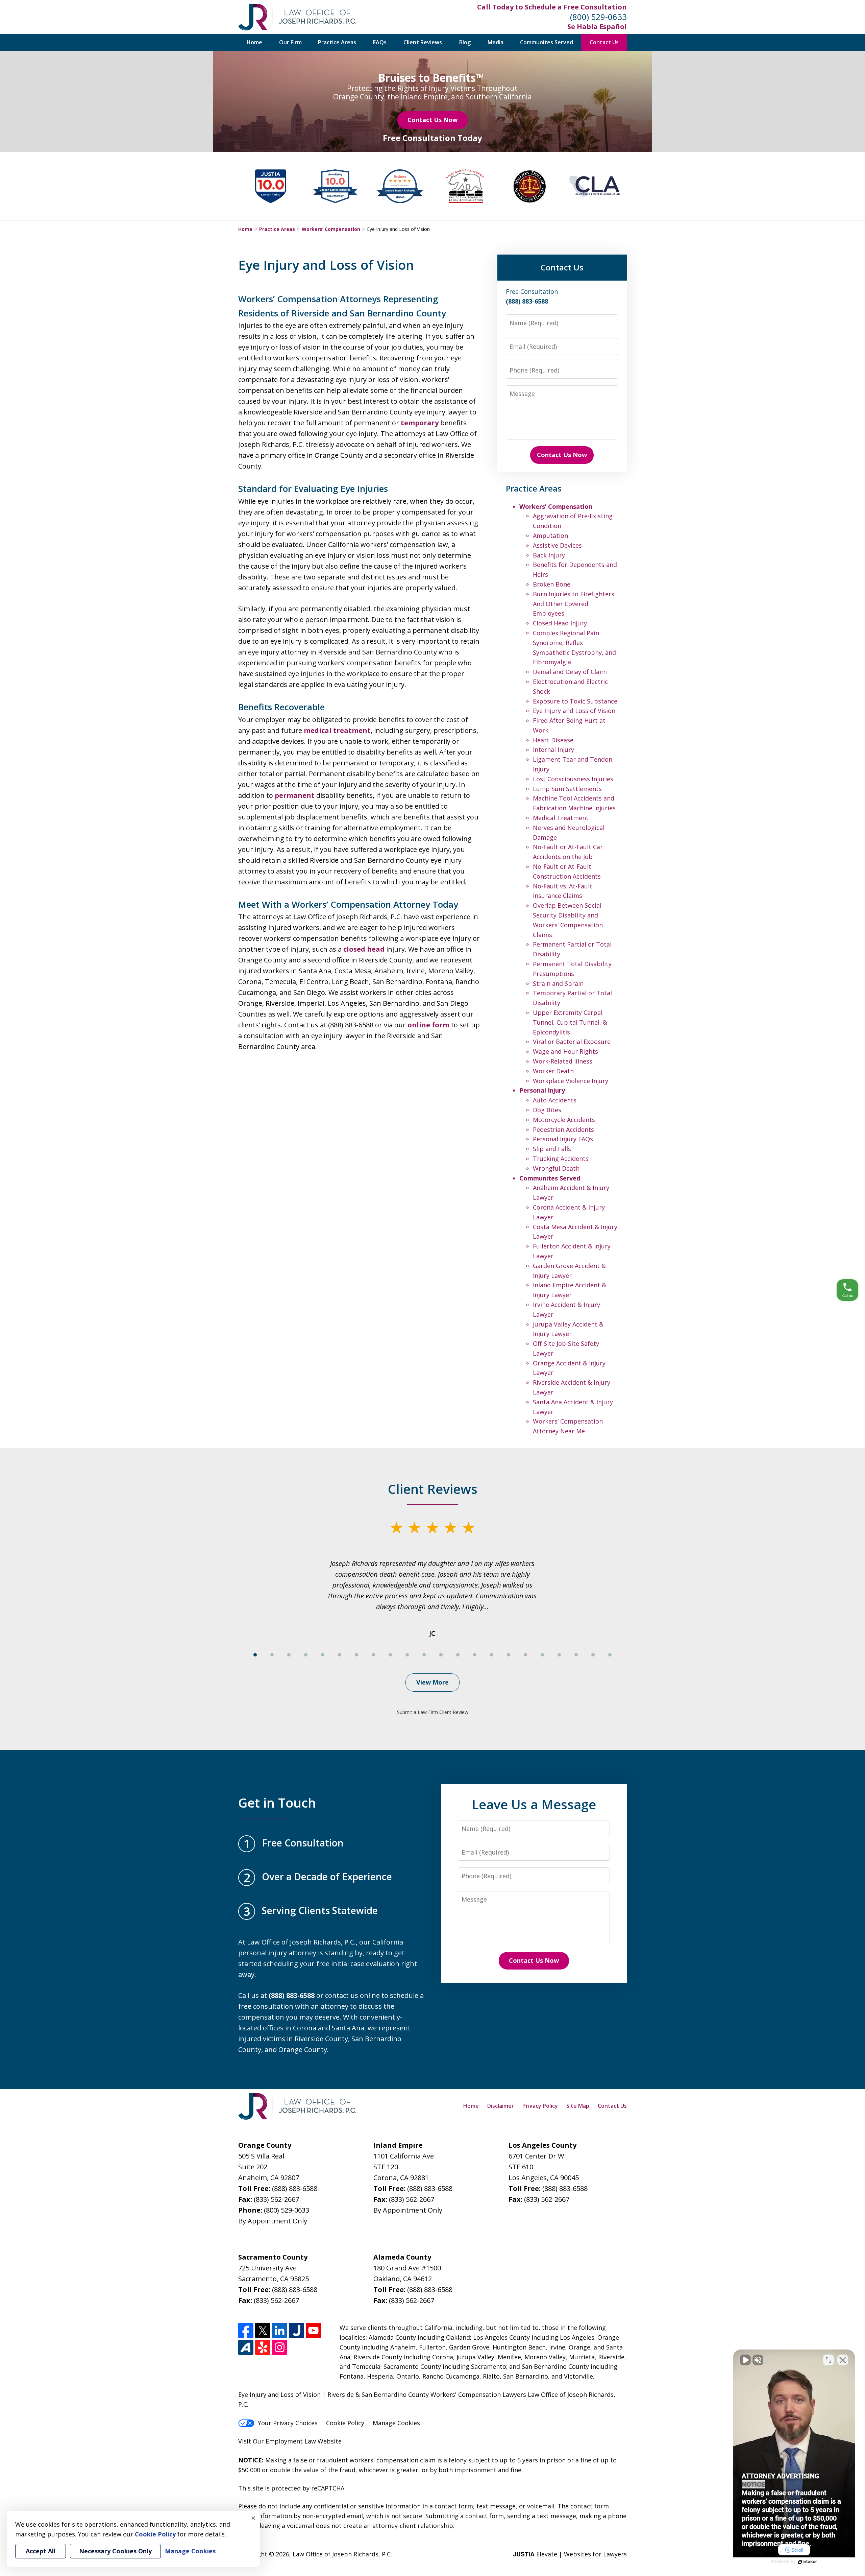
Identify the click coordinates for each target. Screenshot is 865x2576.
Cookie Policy (345, 2423)
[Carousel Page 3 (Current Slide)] (289, 1655)
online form (428, 1025)
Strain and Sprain (558, 983)
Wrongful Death (556, 1168)
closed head (364, 949)
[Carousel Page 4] (306, 1655)
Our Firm (290, 42)
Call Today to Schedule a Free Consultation (552, 7)
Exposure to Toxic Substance (575, 701)
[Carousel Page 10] (407, 1655)
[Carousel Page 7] (356, 1655)
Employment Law (291, 2441)
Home (254, 42)
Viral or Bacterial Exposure (572, 1042)
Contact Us (604, 42)
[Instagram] (280, 2347)
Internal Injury (553, 749)
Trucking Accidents (561, 1159)
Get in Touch (277, 1803)
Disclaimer (501, 2106)
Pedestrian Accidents (563, 1129)
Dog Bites (547, 1110)
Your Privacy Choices (288, 2423)
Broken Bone (552, 584)
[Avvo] (246, 2347)
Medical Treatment (561, 818)
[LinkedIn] (280, 2330)
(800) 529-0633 (598, 17)
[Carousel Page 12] (441, 1655)
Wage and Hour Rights (565, 1051)
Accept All (41, 2551)
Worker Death (553, 1071)
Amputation (550, 535)
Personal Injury (542, 1090)
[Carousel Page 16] (509, 1655)
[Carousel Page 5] (323, 1655)
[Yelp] (263, 2347)
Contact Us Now (432, 120)
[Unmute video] (745, 2360)
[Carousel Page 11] (424, 1655)
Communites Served (547, 42)
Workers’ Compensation (331, 229)
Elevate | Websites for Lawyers (570, 2554)
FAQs (380, 42)
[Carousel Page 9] (390, 1655)
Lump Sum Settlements (567, 789)
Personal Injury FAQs (563, 1139)
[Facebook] (246, 2330)
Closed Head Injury (560, 623)
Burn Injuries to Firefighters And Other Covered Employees (574, 604)
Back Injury (549, 555)
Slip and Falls (552, 1149)
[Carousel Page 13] (458, 1655)
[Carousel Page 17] (525, 1655)
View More (432, 1682)
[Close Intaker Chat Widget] (843, 2360)
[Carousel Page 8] (373, 1655)
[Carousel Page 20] (576, 1655)
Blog (465, 42)
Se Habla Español (597, 27)
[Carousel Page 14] (475, 1655)
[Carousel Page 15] (492, 1655)
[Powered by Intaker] (808, 2562)
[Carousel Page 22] (610, 1655)
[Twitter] (263, 2330)
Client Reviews (423, 42)
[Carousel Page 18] (542, 1655)
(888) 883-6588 (295, 2188)
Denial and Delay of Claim (570, 672)
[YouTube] (313, 2330)
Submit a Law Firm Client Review (433, 1712)
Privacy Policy (540, 2106)
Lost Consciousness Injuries (573, 779)
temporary (420, 423)
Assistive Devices (557, 545)
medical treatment (337, 730)
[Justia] (296, 2330)
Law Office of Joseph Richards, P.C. (342, 2554)
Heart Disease (553, 740)
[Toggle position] (829, 2360)
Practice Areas (337, 42)
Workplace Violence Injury (571, 1081)
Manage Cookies (396, 2423)
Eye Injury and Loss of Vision (574, 711)
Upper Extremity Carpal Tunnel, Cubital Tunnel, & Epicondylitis (570, 1022)
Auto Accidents (555, 1100)
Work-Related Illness (563, 1061)
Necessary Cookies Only (115, 2551)
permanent (295, 795)
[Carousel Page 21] (593, 1655)
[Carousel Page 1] (255, 1655)
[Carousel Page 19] (559, 1655)
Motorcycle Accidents (564, 1120)
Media (496, 42)
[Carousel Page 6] (340, 1655)
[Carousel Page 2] (272, 1655)
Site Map (578, 2106)
